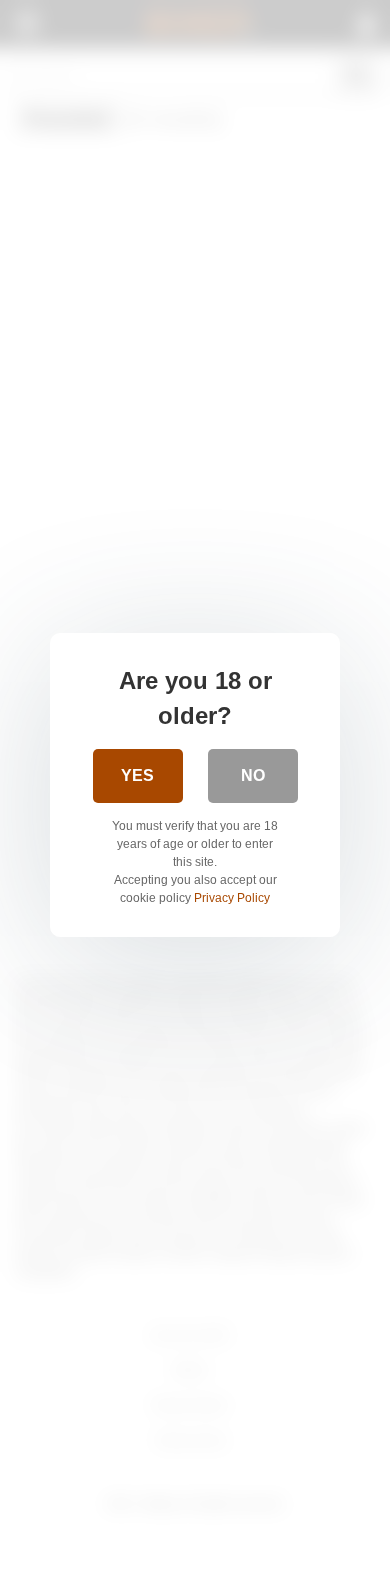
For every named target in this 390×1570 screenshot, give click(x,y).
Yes (137, 775)
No (253, 775)
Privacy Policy (232, 898)
